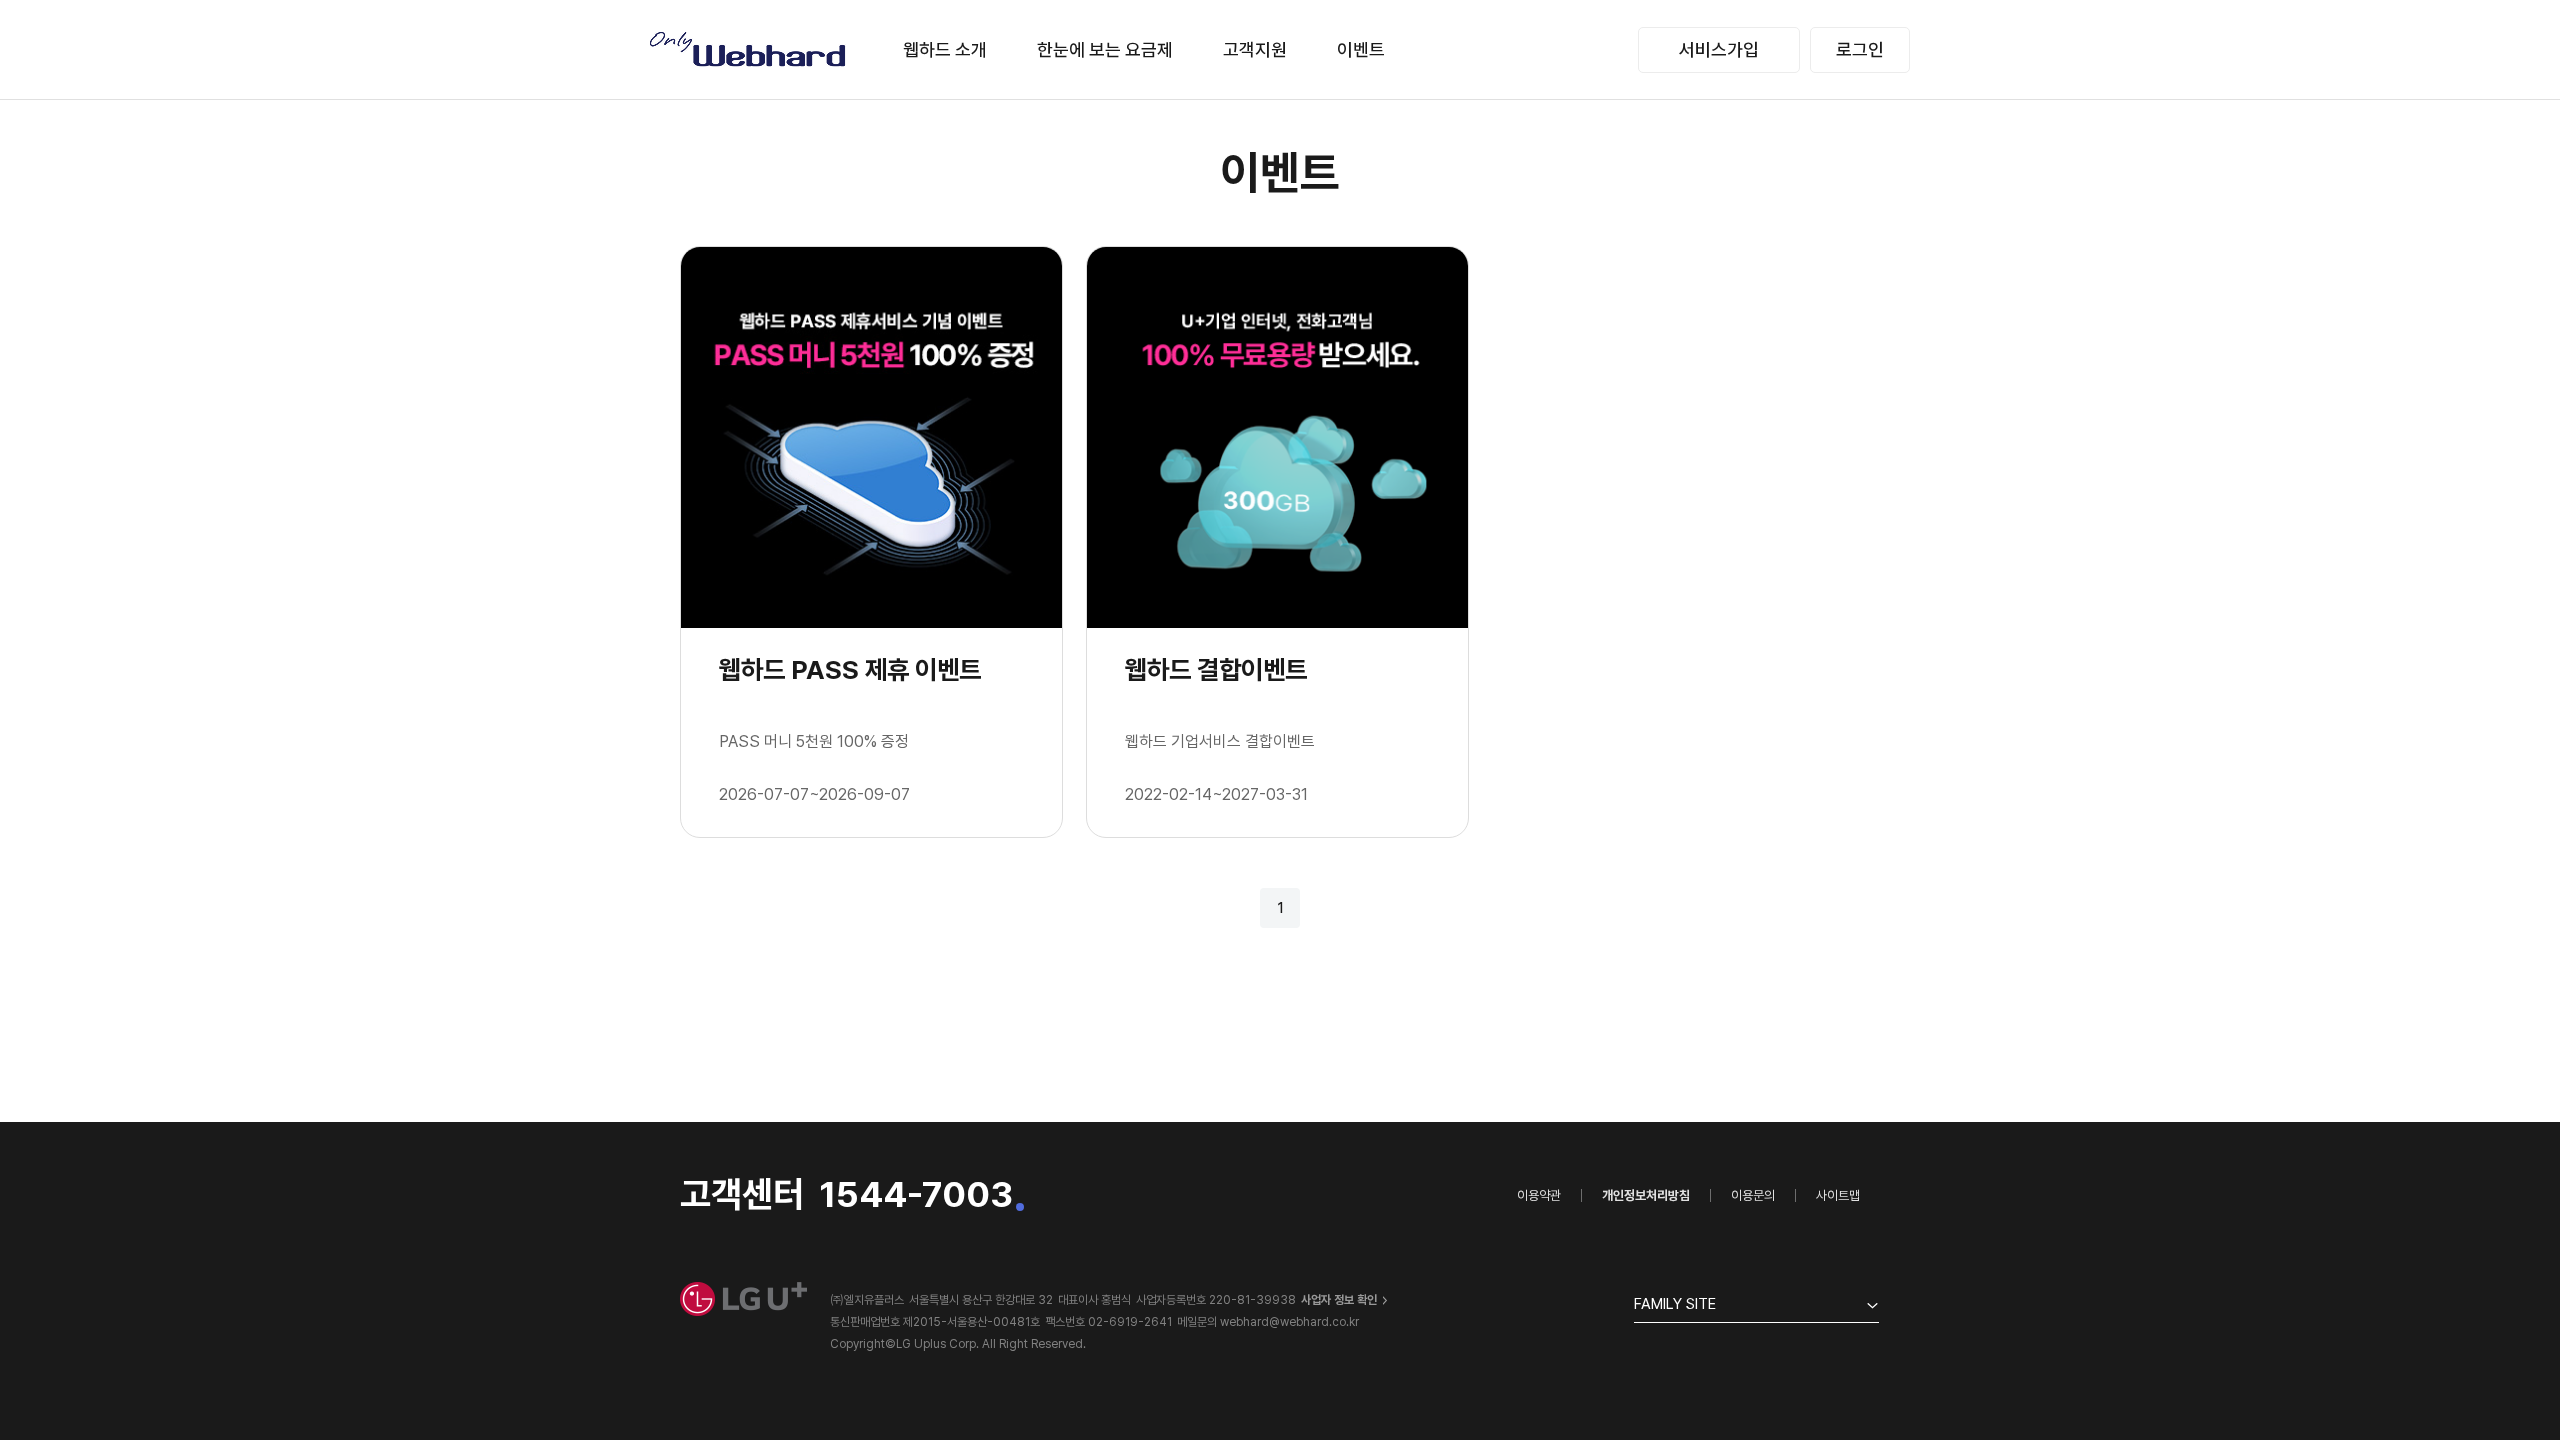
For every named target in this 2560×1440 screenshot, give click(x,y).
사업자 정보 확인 (1339, 1300)
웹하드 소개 (945, 49)
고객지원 (1255, 49)
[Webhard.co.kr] (749, 49)
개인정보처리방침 (1646, 1195)
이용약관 (1539, 1195)
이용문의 (1753, 1195)
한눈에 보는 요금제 (1105, 49)
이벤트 (1361, 49)
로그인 (1860, 49)
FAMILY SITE (1675, 1304)
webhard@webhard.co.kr (1289, 1322)
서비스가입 (1719, 49)
